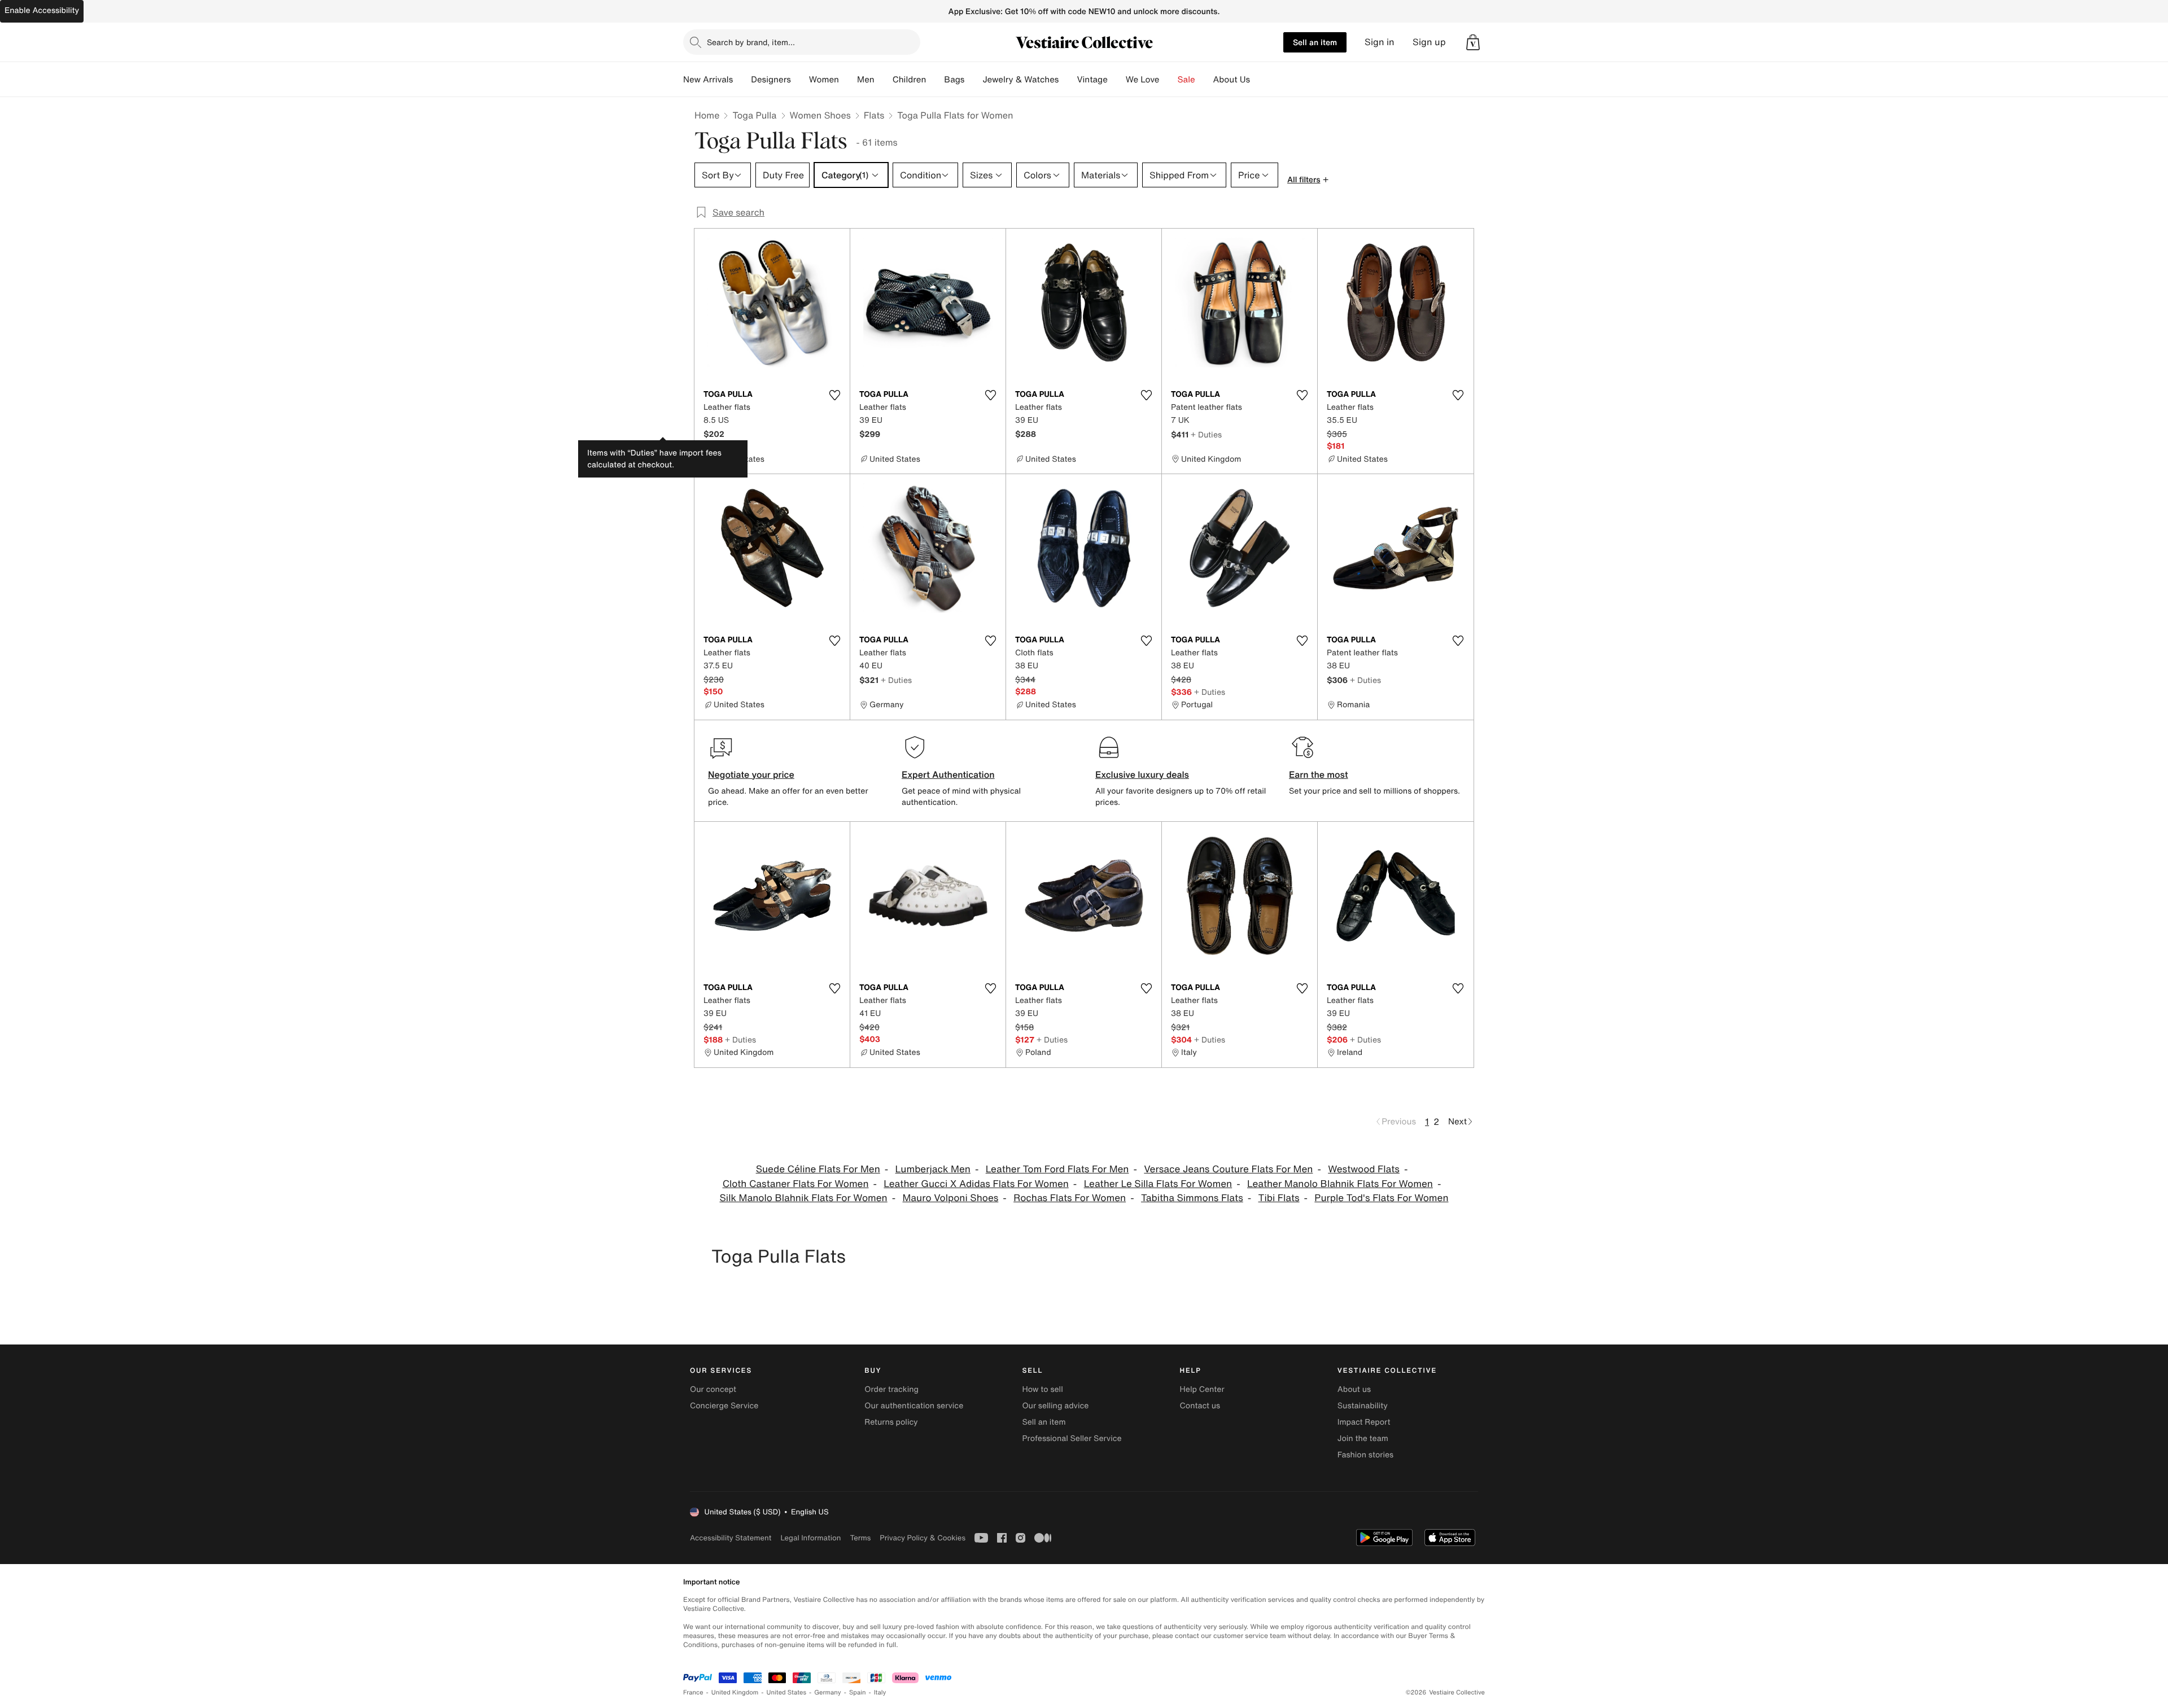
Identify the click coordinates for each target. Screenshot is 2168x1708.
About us (1354, 1389)
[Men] (884, 80)
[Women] (848, 80)
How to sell (1042, 1389)
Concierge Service (724, 1406)
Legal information (810, 1538)
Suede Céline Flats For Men (818, 1169)
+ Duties (1206, 434)
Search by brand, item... (751, 42)
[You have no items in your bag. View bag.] (1473, 42)
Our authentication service (914, 1406)
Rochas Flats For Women (1070, 1198)
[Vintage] (1117, 80)
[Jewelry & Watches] (1068, 80)
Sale (1186, 80)
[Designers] (800, 80)
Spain (858, 1692)
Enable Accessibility (42, 10)
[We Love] (1169, 80)
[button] (1473, 42)
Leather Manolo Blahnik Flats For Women (1340, 1184)
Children (910, 80)
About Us (1232, 80)
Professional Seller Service (1072, 1438)
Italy (880, 1692)
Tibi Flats (1279, 1198)
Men (866, 80)
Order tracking (891, 1389)
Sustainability (1363, 1406)
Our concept (713, 1389)
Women (824, 80)
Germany (828, 1692)
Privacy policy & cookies (923, 1538)
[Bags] (973, 80)
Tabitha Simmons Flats (1192, 1198)
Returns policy (891, 1422)
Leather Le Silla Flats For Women (1158, 1184)
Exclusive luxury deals (1142, 774)
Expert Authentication (948, 774)
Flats (874, 115)
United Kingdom (735, 1692)
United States (787, 1692)
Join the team (1363, 1438)
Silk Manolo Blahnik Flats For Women (804, 1198)
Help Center (1202, 1389)
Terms (860, 1538)
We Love (1143, 80)
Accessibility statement (731, 1538)
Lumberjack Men (933, 1169)
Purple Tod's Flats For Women (1381, 1198)
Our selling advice (1055, 1406)
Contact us (1200, 1406)
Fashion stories (1365, 1455)
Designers (771, 80)
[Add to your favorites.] (834, 395)
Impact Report (1364, 1422)
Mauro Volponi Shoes (951, 1198)
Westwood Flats (1364, 1169)
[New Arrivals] (742, 80)
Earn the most (1319, 774)
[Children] (935, 80)
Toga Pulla (754, 115)
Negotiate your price (751, 774)
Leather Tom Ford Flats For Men (1057, 1169)
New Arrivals (708, 80)
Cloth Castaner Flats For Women (796, 1184)
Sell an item (1315, 42)
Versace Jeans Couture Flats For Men (1228, 1169)
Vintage (1092, 80)
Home (707, 115)
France (693, 1692)
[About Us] (1259, 80)
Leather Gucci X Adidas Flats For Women (976, 1184)
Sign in (1380, 42)
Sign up (1429, 42)
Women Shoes (820, 115)
